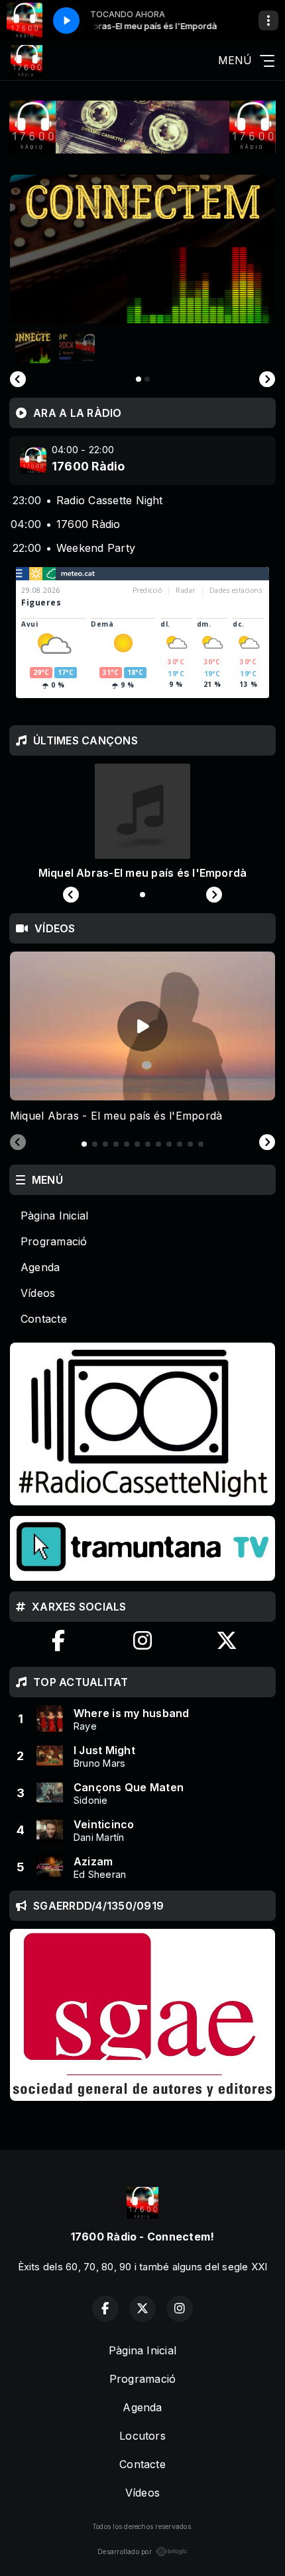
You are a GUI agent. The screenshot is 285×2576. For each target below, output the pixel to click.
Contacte (44, 1319)
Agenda (40, 1267)
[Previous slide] (18, 379)
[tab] (84, 1144)
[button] (33, 347)
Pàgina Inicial (54, 1216)
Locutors (142, 2436)
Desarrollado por (125, 2552)
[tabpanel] (142, 1038)
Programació (54, 1241)
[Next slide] (267, 1143)
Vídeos (38, 1293)
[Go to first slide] (267, 379)
